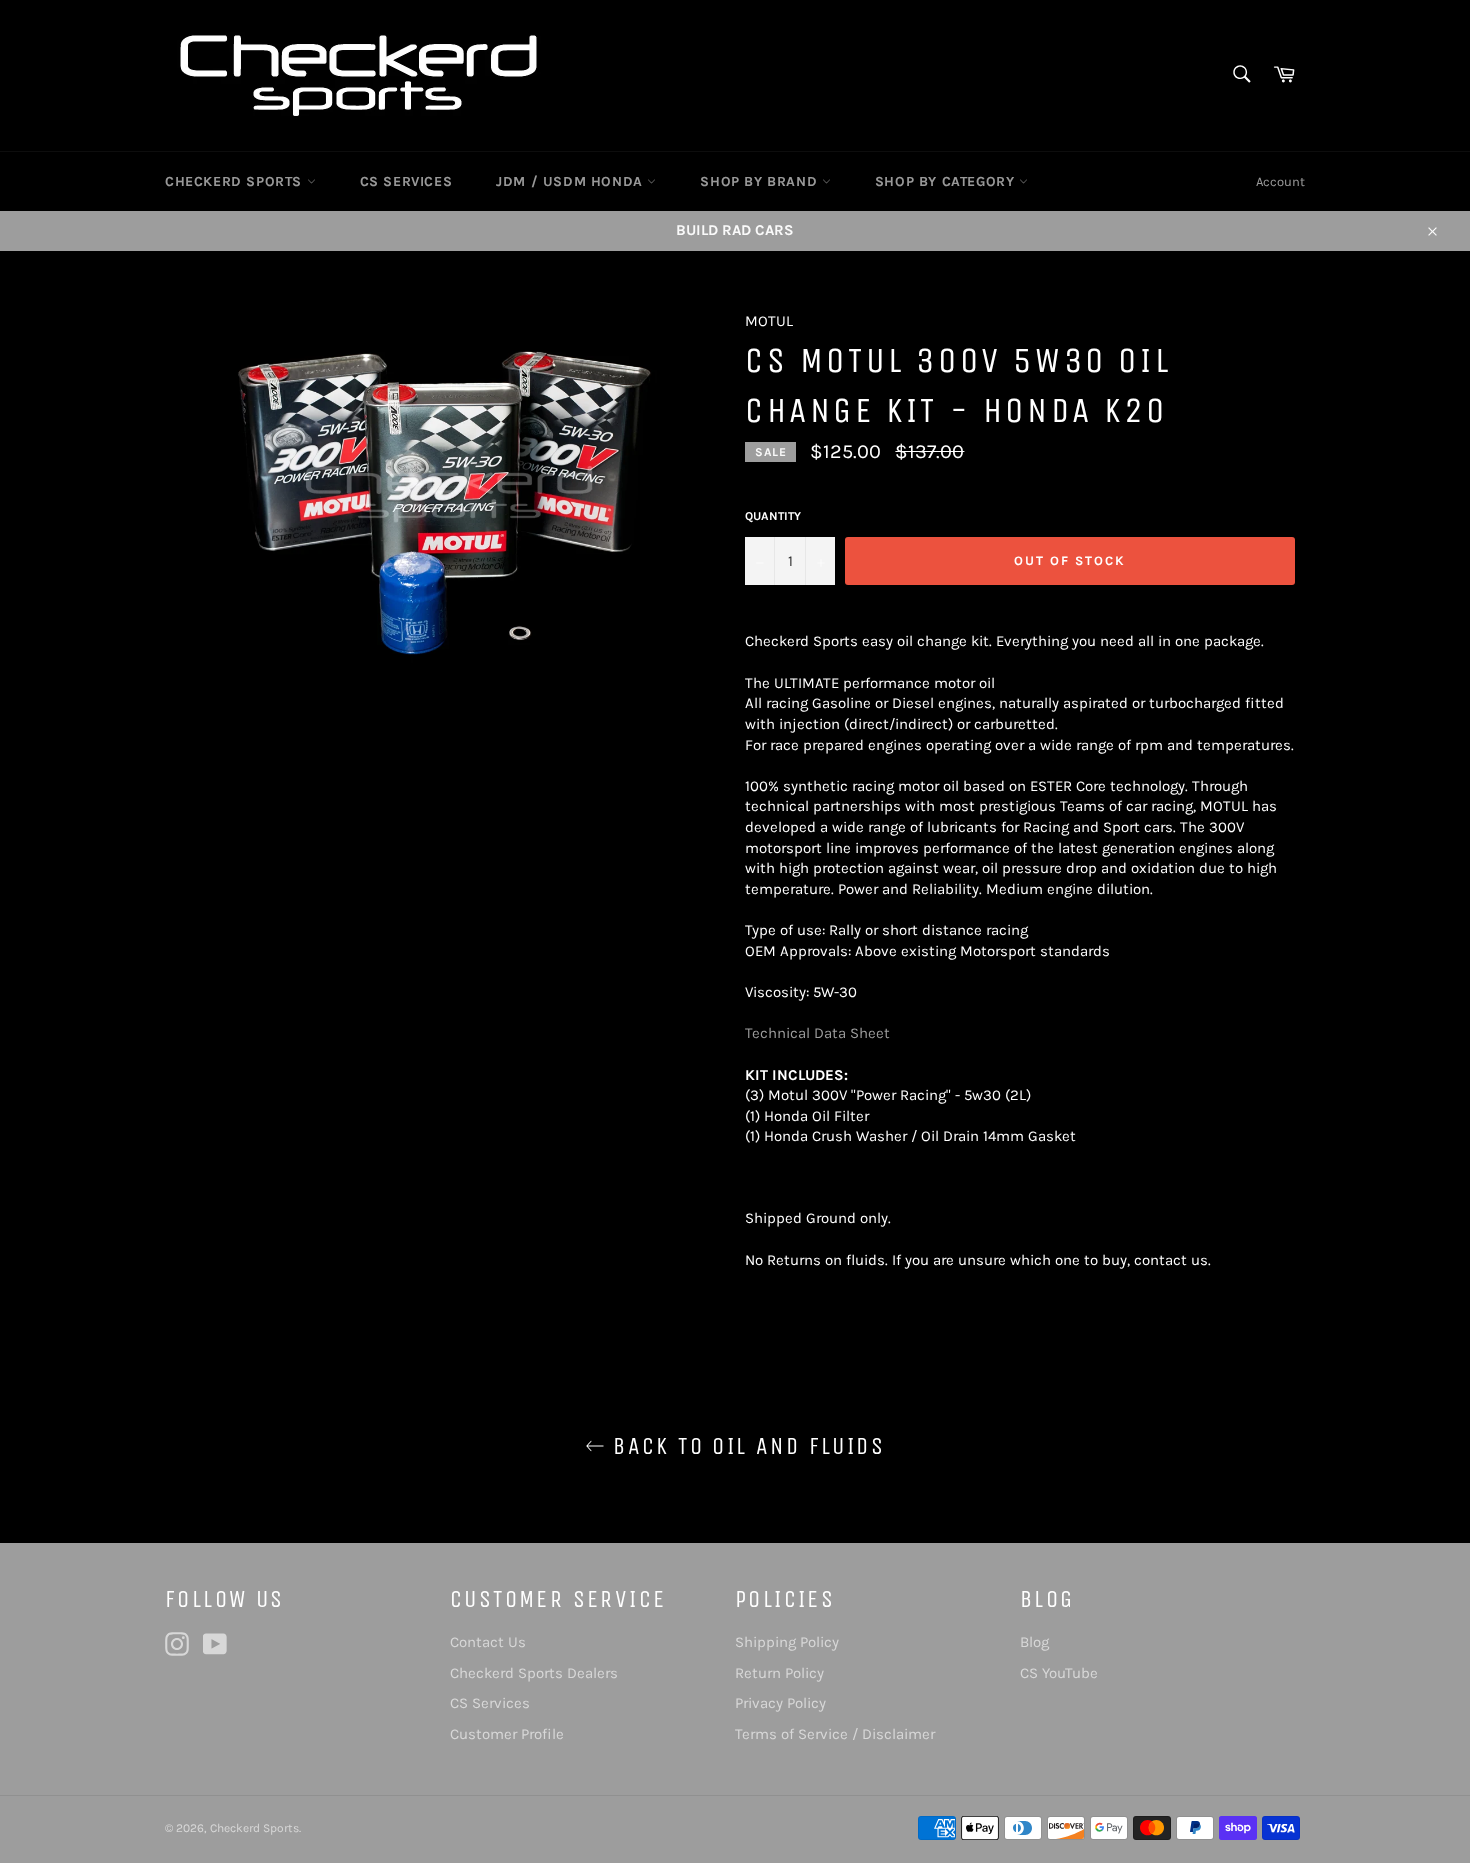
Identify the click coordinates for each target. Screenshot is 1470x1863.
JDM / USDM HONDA (571, 181)
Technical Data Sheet (817, 1033)
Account (1280, 181)
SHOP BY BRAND (760, 181)
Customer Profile (507, 1734)
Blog (1034, 1642)
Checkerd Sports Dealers (534, 1673)
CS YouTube (1059, 1673)
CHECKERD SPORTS (236, 181)
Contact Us (488, 1642)
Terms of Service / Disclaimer (835, 1734)
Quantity (773, 516)
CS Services (490, 1703)
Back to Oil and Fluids (745, 1446)
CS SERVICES (406, 181)
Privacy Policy (780, 1703)
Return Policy (779, 1673)
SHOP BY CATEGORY (947, 181)
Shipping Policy (787, 1642)
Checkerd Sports (254, 1828)
